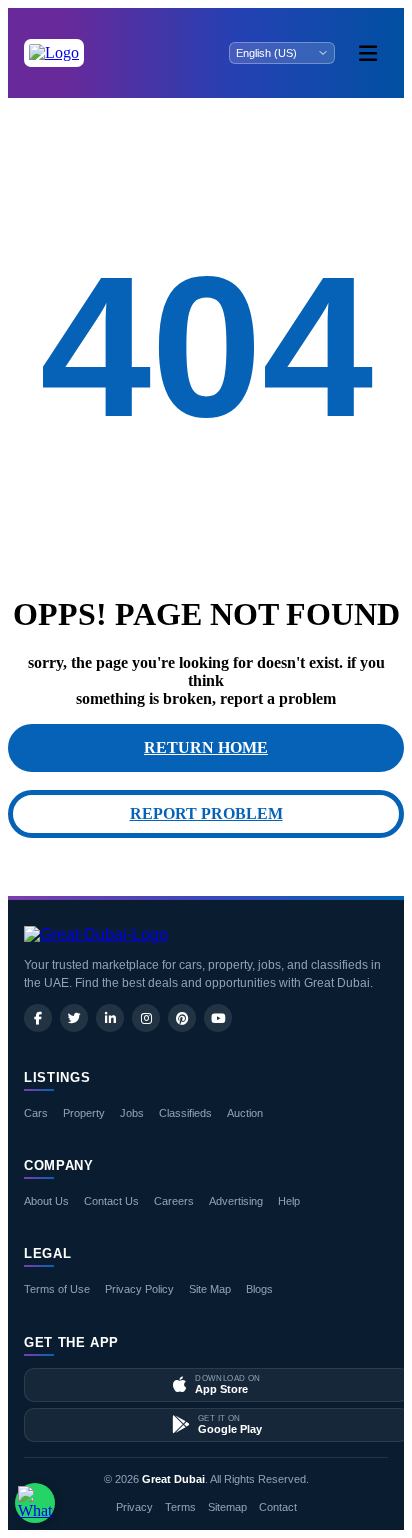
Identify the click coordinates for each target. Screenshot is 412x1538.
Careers (174, 1201)
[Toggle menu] (368, 53)
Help (289, 1201)
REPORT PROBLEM (206, 813)
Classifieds (185, 1113)
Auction (245, 1113)
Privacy (134, 1507)
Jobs (132, 1113)
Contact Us (111, 1201)
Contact (278, 1507)
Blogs (259, 1289)
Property (84, 1113)
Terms (180, 1507)
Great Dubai (173, 1479)
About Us (46, 1201)
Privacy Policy (139, 1289)
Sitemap (227, 1507)
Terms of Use (57, 1289)
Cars (36, 1113)
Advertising (236, 1201)
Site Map (210, 1289)
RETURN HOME (206, 747)
